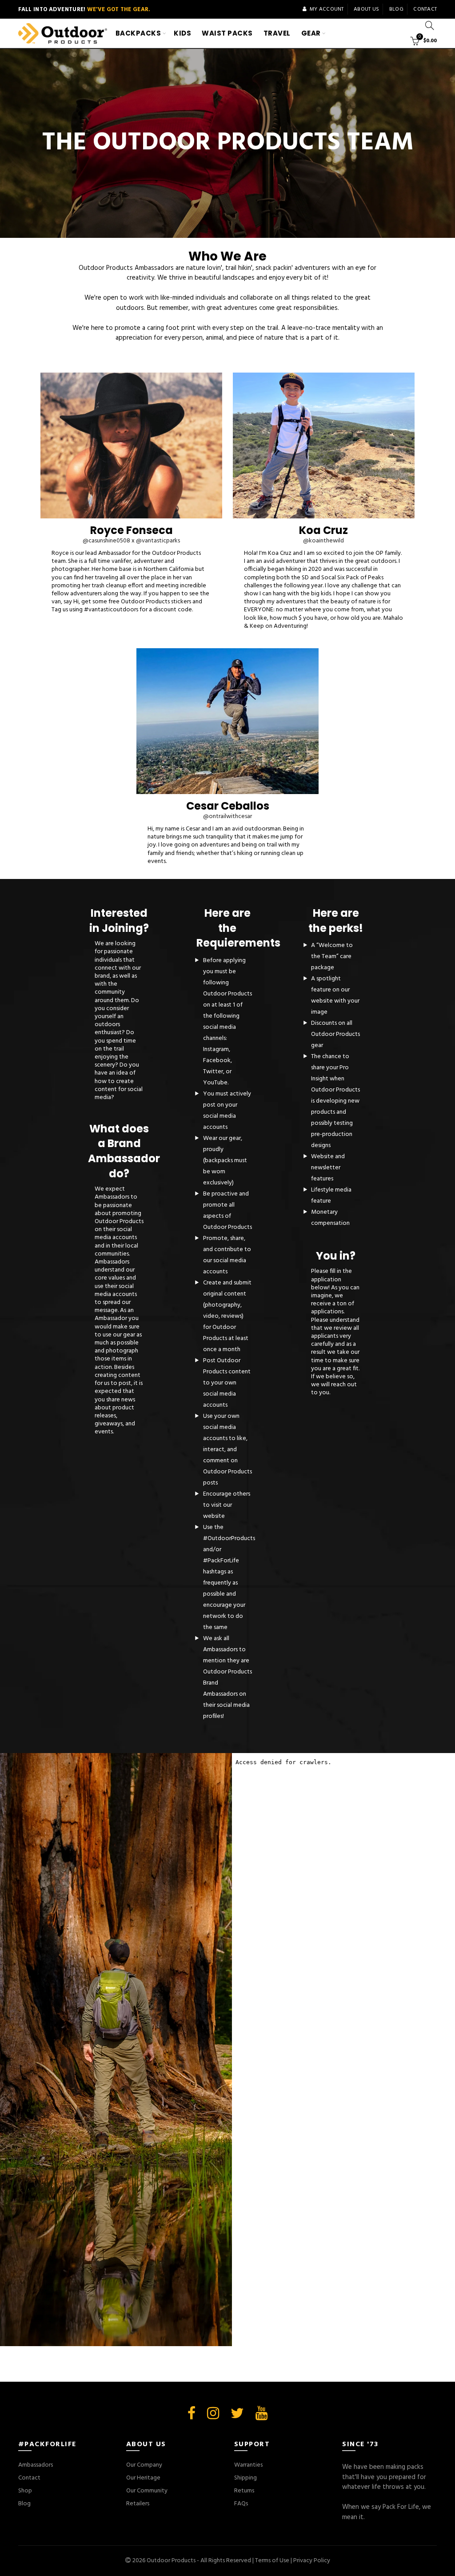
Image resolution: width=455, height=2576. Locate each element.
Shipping (245, 2478)
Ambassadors (36, 2465)
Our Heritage (143, 2478)
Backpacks (138, 33)
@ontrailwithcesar (227, 817)
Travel (277, 33)
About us (366, 9)
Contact (425, 9)
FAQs (241, 2504)
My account (327, 9)
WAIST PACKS (227, 33)
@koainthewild (323, 541)
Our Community (147, 2491)
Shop (25, 2491)
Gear (311, 33)
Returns (244, 2491)
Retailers (138, 2504)
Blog (396, 9)
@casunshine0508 (106, 541)
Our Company (144, 2465)
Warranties (248, 2465)
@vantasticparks (158, 541)
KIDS (182, 33)
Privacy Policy (312, 2561)
